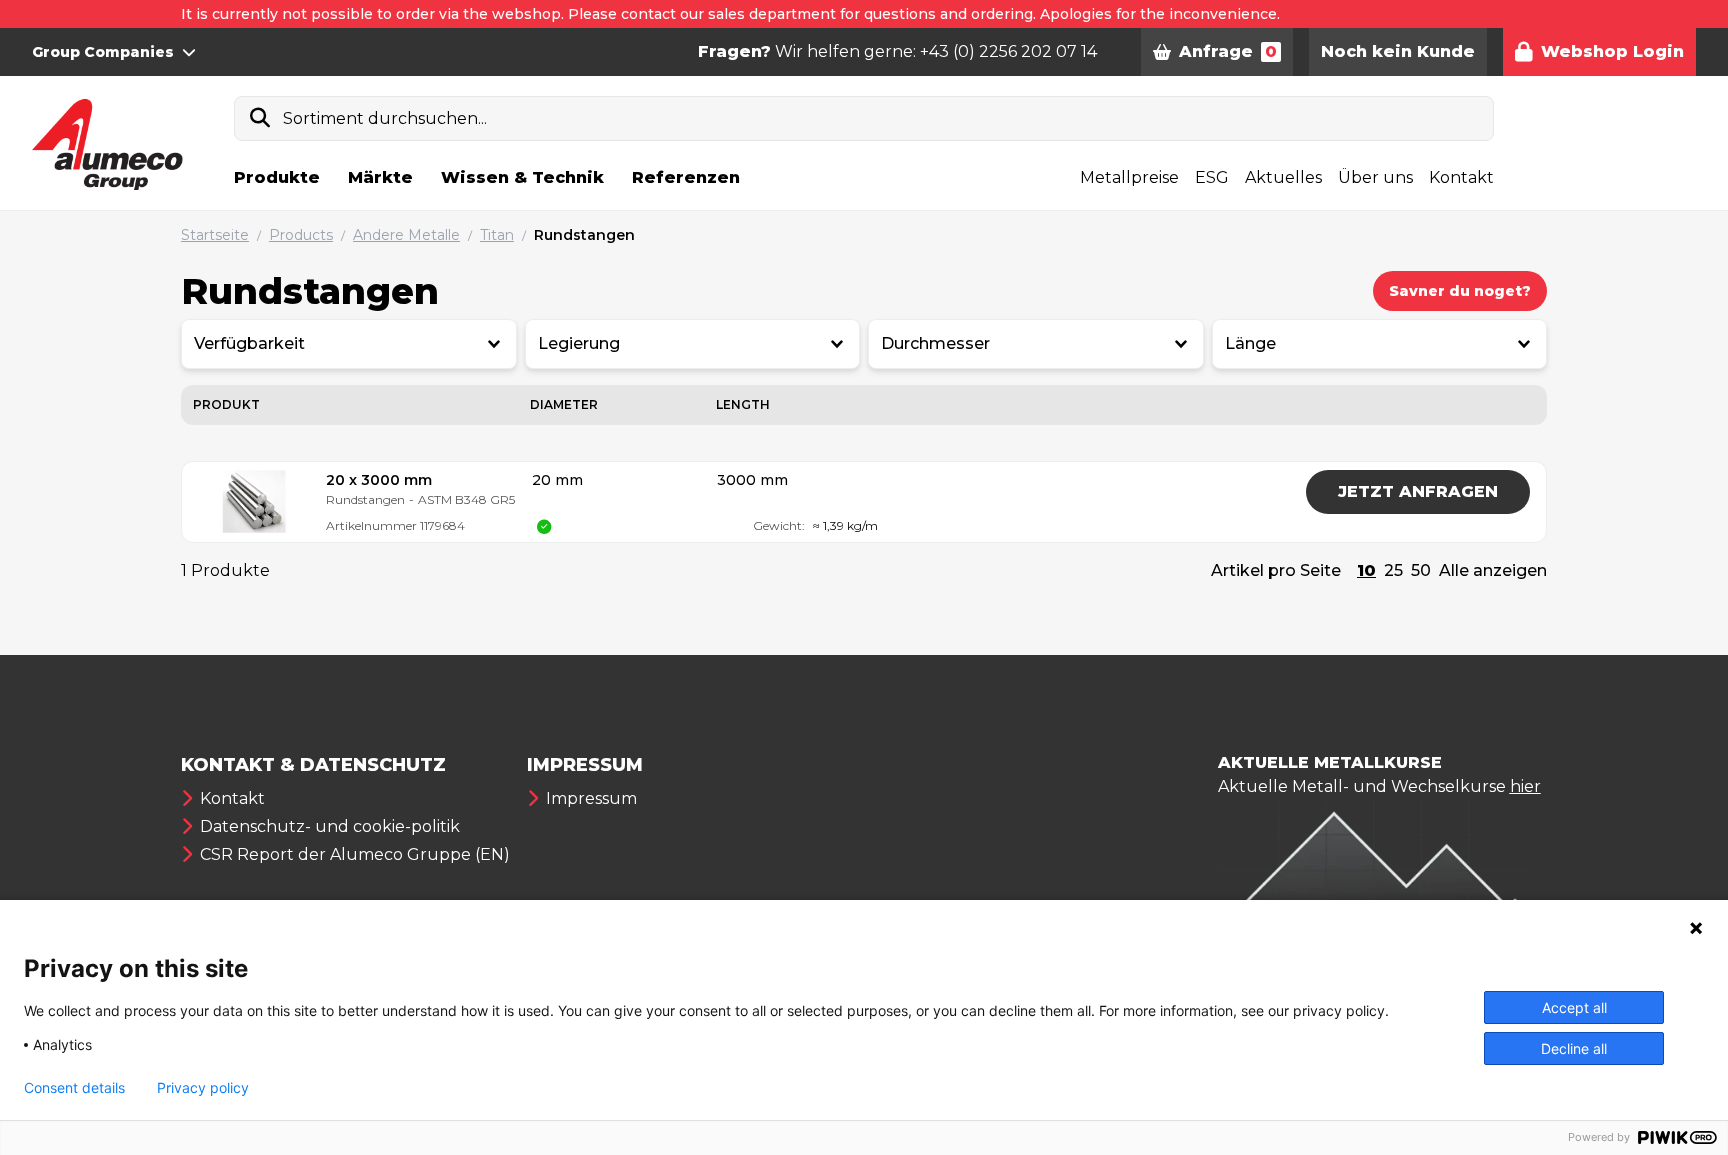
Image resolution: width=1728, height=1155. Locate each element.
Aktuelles (1283, 177)
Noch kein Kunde (1398, 51)
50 (1421, 570)
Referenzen (686, 177)
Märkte (380, 177)
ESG (1212, 177)
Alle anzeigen (1493, 570)
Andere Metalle (406, 235)
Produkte (277, 177)
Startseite (215, 235)
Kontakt (1461, 177)
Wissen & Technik (522, 177)
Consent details (74, 1088)
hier (1525, 786)
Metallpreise (1129, 177)
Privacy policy (203, 1088)
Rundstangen (584, 235)
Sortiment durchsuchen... (385, 118)
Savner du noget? (1460, 291)
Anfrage (1228, 51)
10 (1366, 570)
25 (1393, 570)
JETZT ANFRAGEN (1418, 491)
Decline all (1574, 1048)
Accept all (1574, 1007)
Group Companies (103, 52)
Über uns (1375, 177)
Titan (497, 235)
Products (301, 235)
